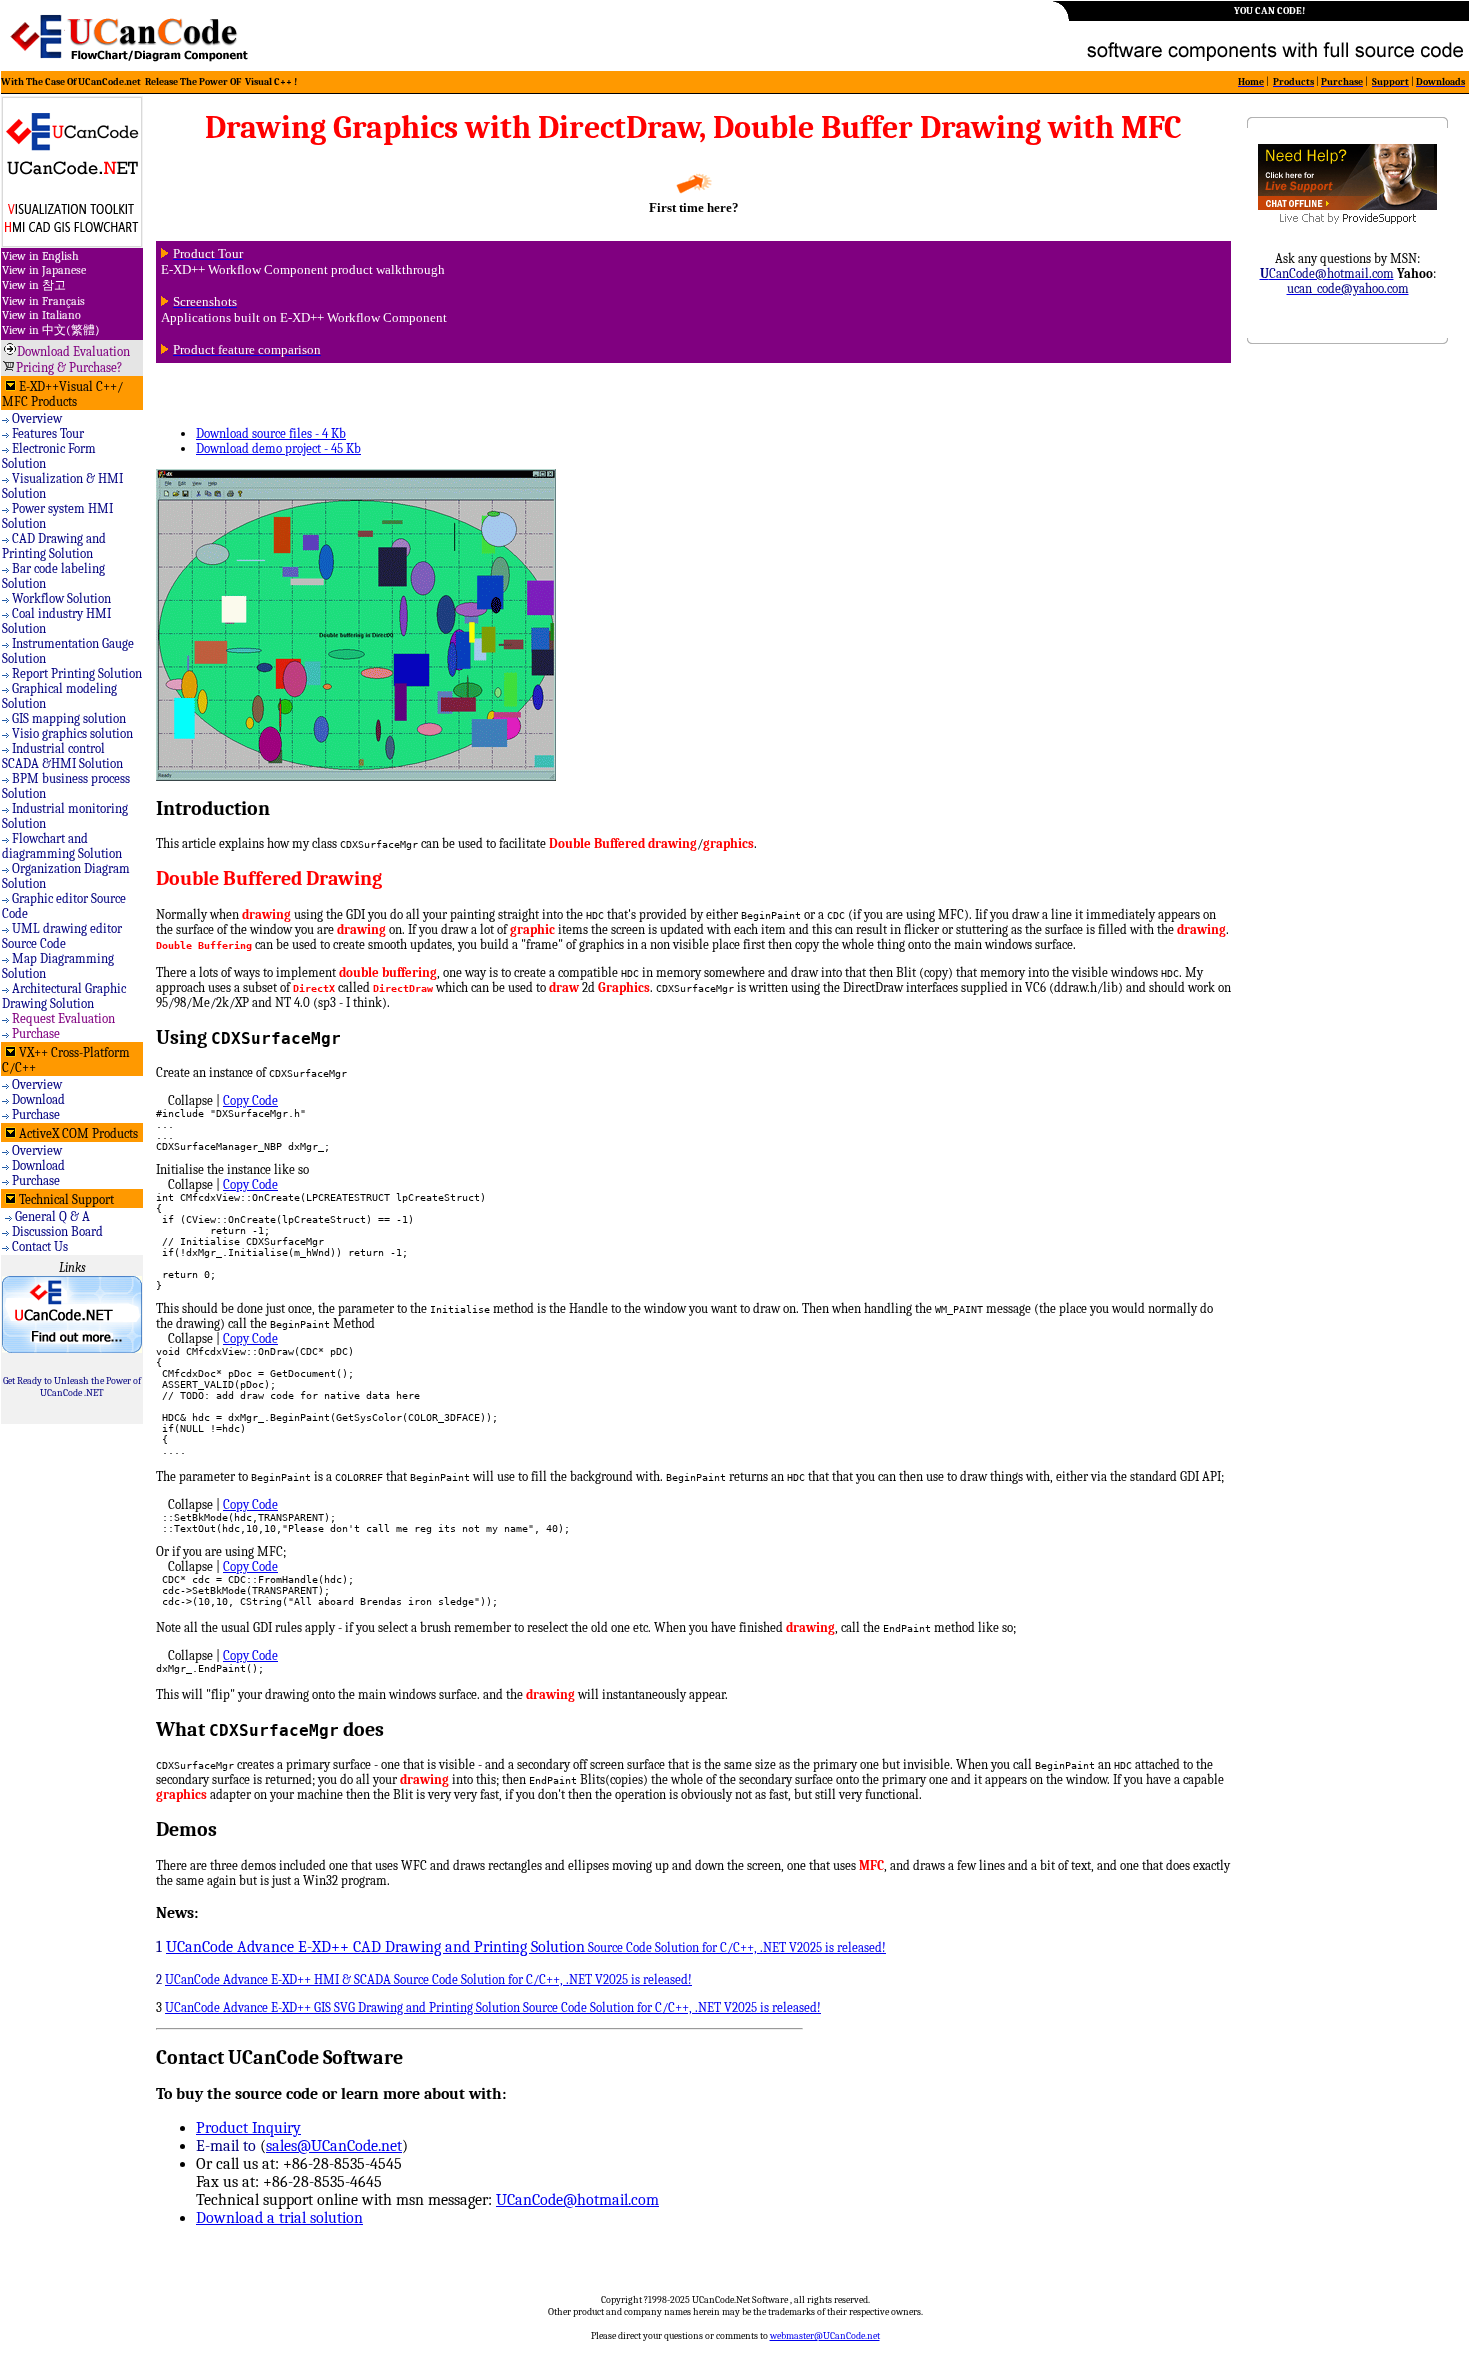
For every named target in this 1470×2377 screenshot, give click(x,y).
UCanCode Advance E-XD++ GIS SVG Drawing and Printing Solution (342, 2007)
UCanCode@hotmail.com (577, 2200)
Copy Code (250, 1100)
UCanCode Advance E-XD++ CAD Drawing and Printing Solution (375, 1947)
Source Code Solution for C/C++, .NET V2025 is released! (735, 1947)
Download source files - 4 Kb (271, 433)
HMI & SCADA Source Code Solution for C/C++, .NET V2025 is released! (503, 1979)
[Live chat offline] (1347, 205)
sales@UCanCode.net (334, 2146)
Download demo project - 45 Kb (278, 448)
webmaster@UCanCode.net (825, 2336)
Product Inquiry (248, 2128)
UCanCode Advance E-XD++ (239, 1979)
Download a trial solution (279, 2218)
